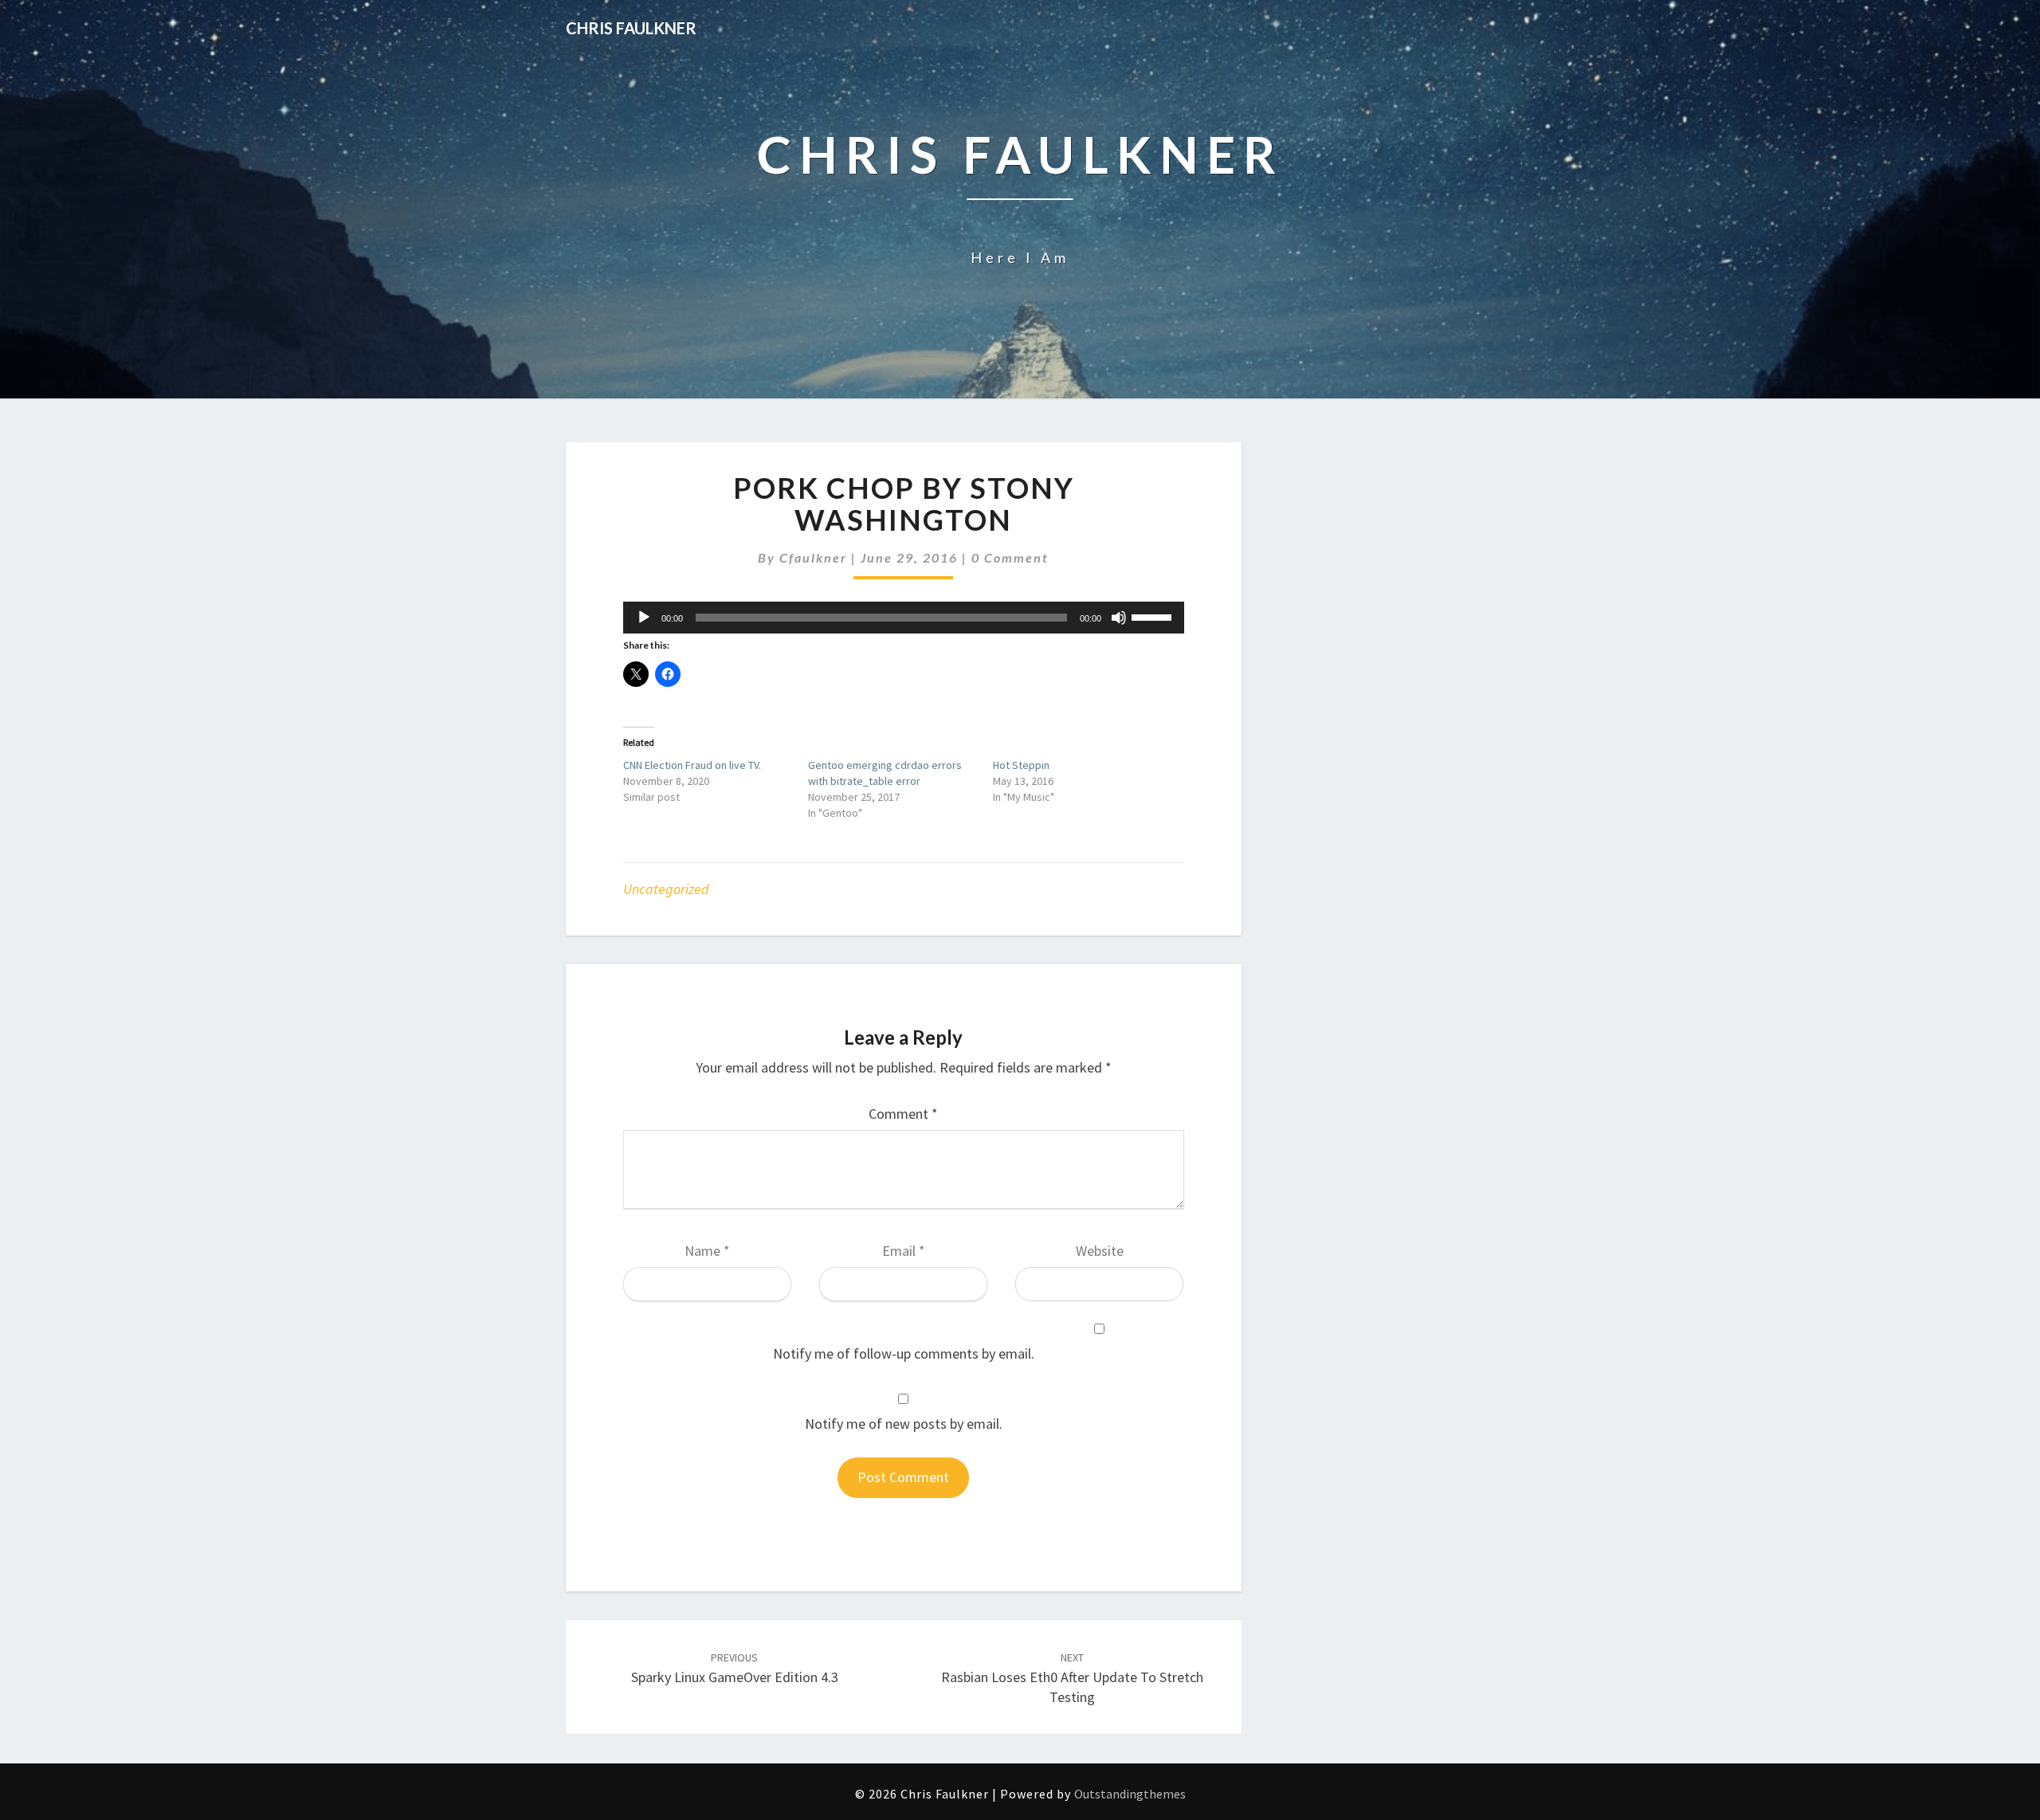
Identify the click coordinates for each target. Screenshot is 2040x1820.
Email (904, 1251)
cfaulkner (813, 557)
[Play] (644, 618)
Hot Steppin (1021, 765)
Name (707, 1251)
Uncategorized (666, 889)
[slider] (1154, 616)
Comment (903, 1114)
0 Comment (1010, 557)
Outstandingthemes (1130, 1794)
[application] (904, 618)
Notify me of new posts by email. (904, 1424)
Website (1100, 1251)
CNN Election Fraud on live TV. (692, 765)
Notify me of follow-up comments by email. (904, 1353)
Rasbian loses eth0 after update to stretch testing (1072, 1678)
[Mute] (1119, 618)
